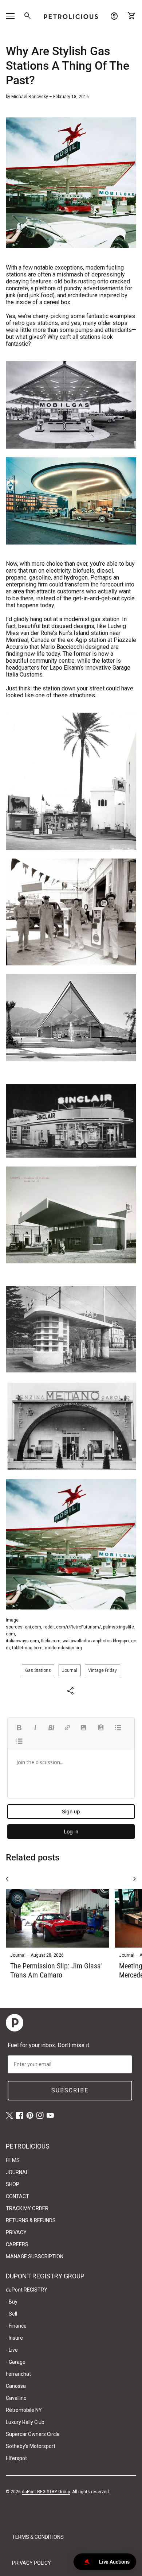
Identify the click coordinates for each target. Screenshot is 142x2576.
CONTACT (17, 2196)
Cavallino (16, 2398)
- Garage (16, 2362)
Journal (70, 1670)
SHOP (13, 2184)
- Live (12, 2350)
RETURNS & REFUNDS (31, 2220)
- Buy (12, 2302)
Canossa (16, 2386)
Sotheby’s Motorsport (31, 2446)
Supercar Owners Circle (33, 2434)
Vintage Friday (102, 1670)
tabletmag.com (27, 1648)
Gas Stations (38, 1670)
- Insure (14, 2338)
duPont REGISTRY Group (46, 2492)
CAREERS (17, 2244)
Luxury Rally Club (25, 2422)
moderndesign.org (63, 1648)
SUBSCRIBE (70, 2090)
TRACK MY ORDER (27, 2208)
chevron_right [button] (135, 1879)
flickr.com (51, 1641)
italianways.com (22, 1641)
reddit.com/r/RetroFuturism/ (72, 1627)
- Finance (16, 2326)
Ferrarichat (18, 2374)
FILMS (13, 2160)
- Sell (11, 2314)
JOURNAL (17, 2172)
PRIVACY (16, 2232)
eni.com (33, 1627)
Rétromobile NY (24, 2410)
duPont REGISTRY (27, 2290)
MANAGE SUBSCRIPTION (35, 2257)
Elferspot (16, 2458)
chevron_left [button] (7, 1879)
